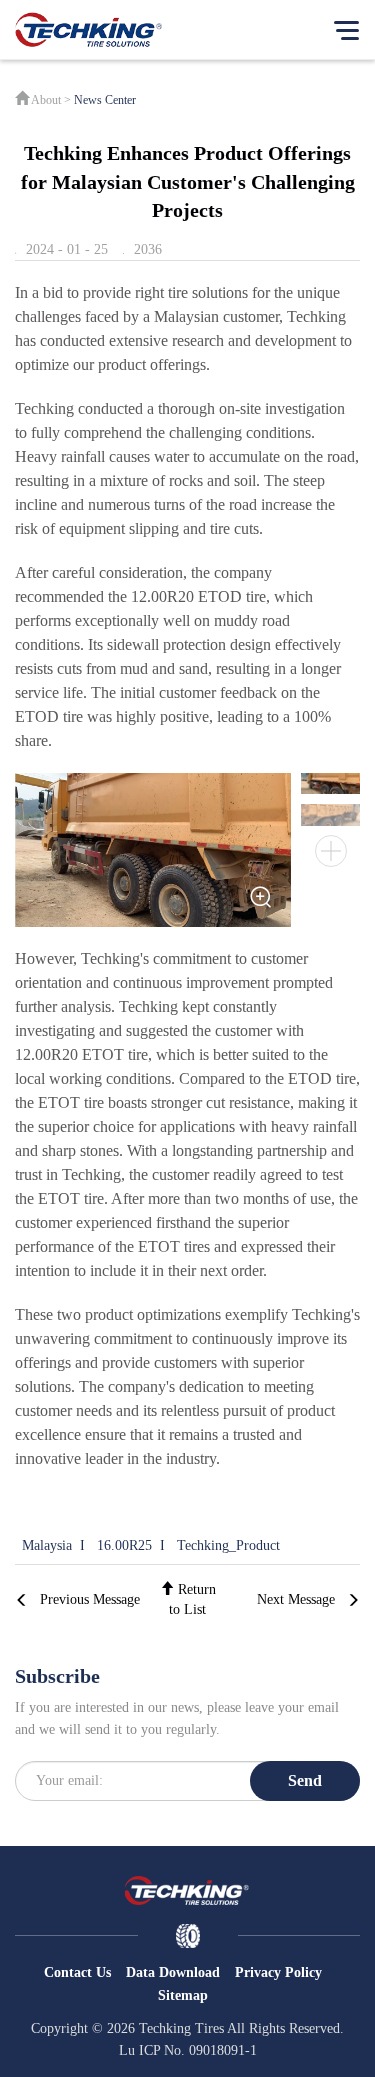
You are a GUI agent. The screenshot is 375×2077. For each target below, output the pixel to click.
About (46, 100)
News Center (105, 100)
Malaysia (47, 1545)
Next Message (296, 1599)
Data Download (173, 1972)
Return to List (192, 1599)
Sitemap (183, 1995)
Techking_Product (228, 1545)
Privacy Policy (278, 1972)
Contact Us (77, 1972)
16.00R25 (124, 1545)
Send (305, 1780)
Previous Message (90, 1599)
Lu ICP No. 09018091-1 (188, 2050)
